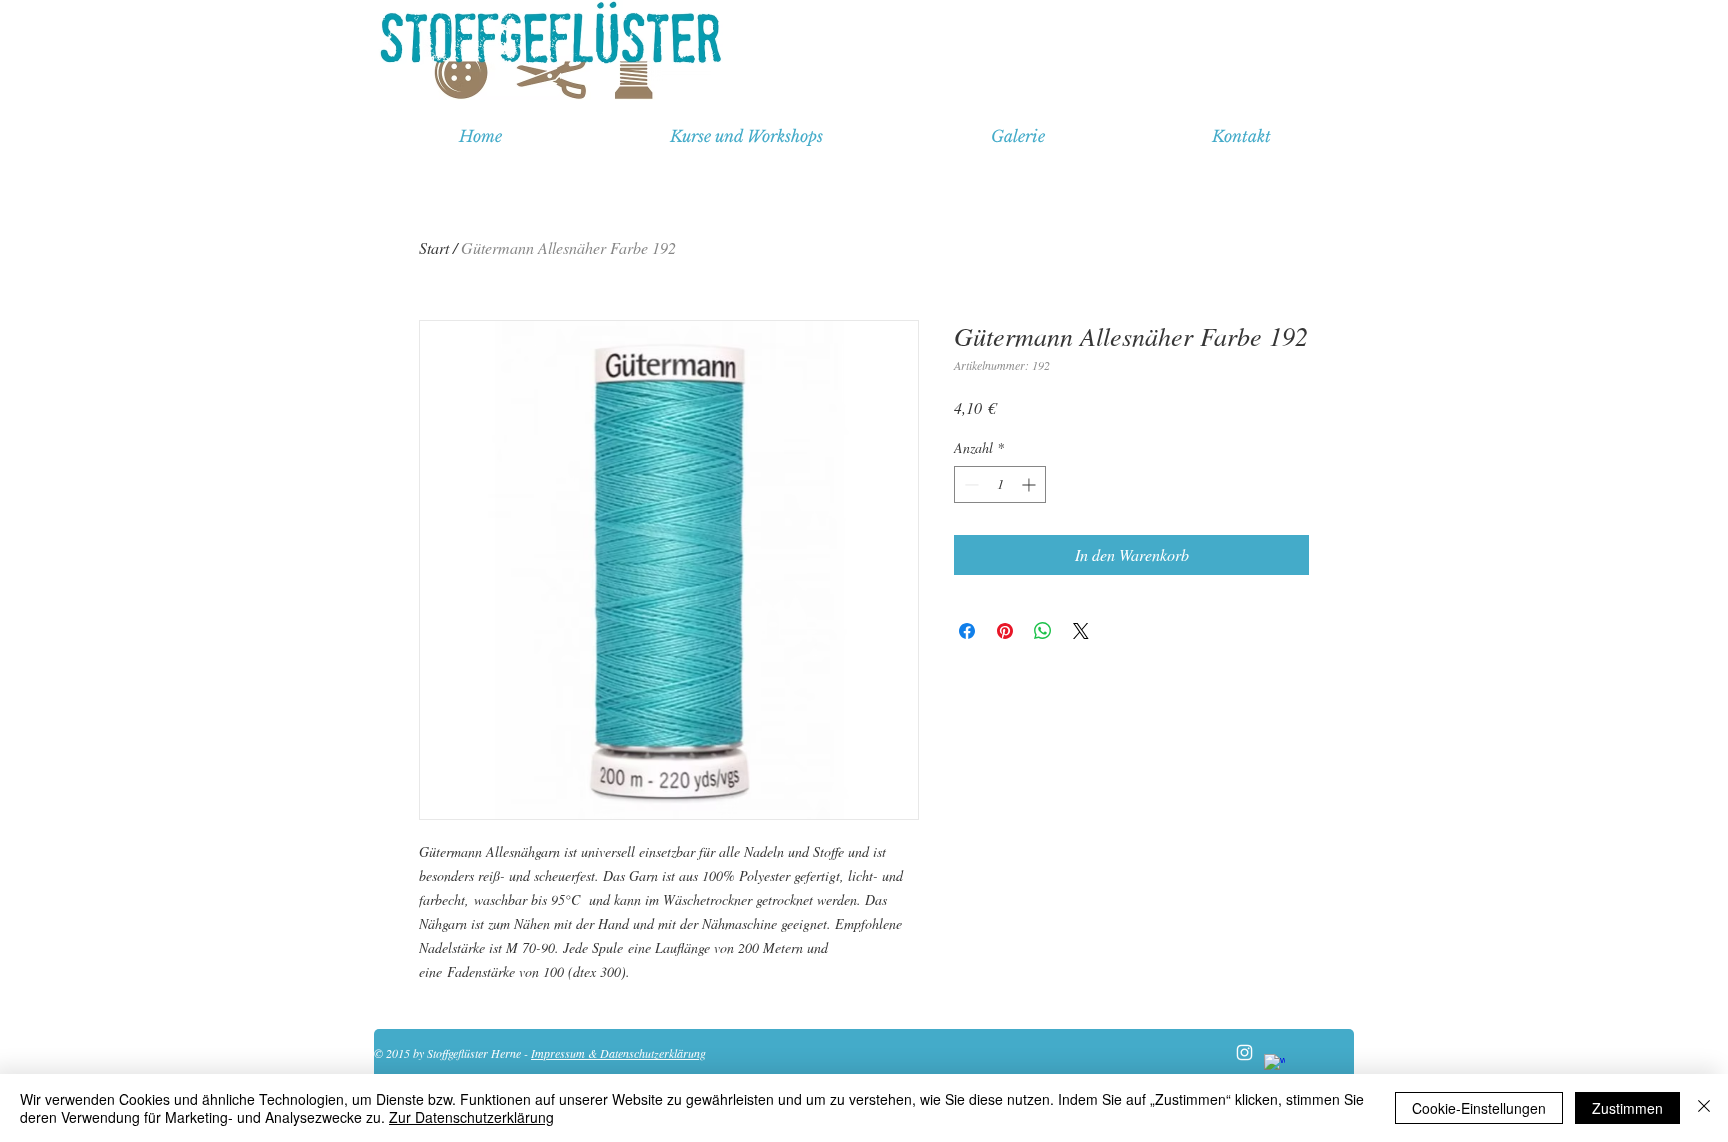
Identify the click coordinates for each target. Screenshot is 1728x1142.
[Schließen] (1704, 1108)
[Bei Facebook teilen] (967, 631)
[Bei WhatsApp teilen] (1043, 631)
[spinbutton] (1000, 484)
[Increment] (1030, 484)
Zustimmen (1627, 1108)
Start (434, 247)
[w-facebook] (1274, 1064)
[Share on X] (1081, 631)
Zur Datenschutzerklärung (471, 1117)
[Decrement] (969, 484)
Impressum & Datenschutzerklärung (618, 1053)
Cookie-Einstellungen (1479, 1108)
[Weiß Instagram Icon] (1244, 1052)
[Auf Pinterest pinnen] (1005, 631)
